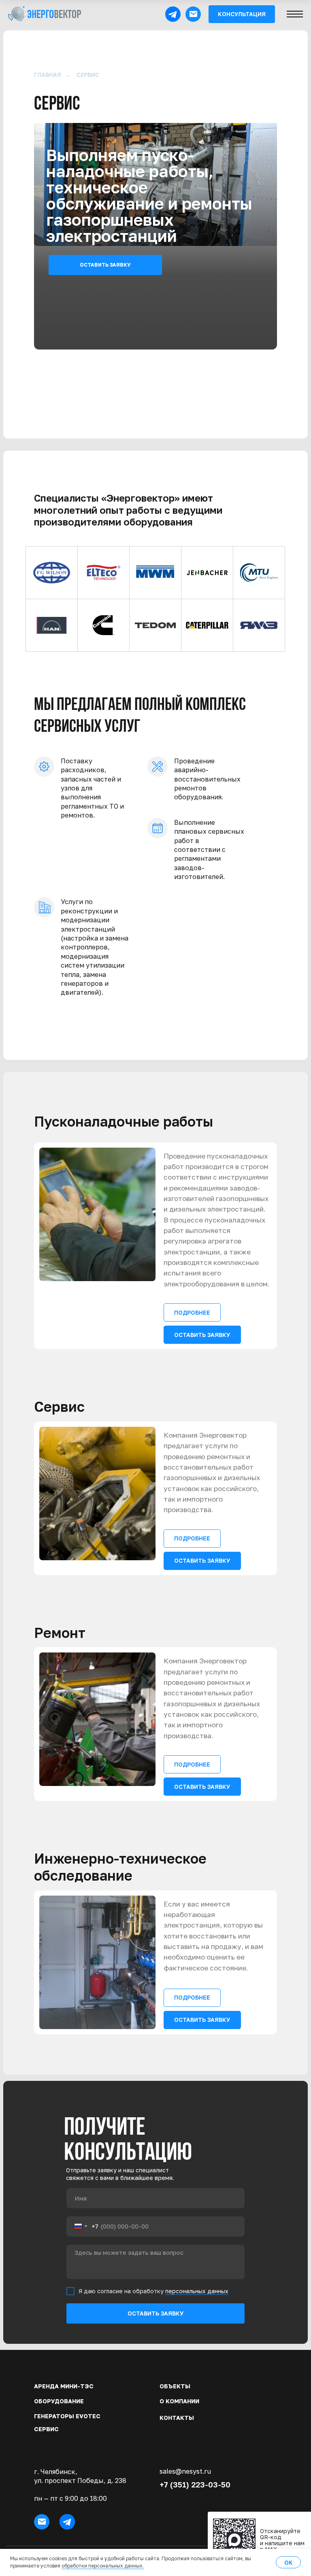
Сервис (46, 2429)
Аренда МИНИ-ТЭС (64, 2386)
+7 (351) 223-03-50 (195, 2484)
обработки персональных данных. (103, 2566)
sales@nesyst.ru (185, 2471)
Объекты (175, 2386)
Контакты (177, 2418)
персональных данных (197, 2291)
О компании (179, 2401)
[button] (242, 14)
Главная (48, 75)
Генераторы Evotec (67, 2416)
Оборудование (59, 2401)
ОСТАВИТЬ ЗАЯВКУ (156, 2313)
